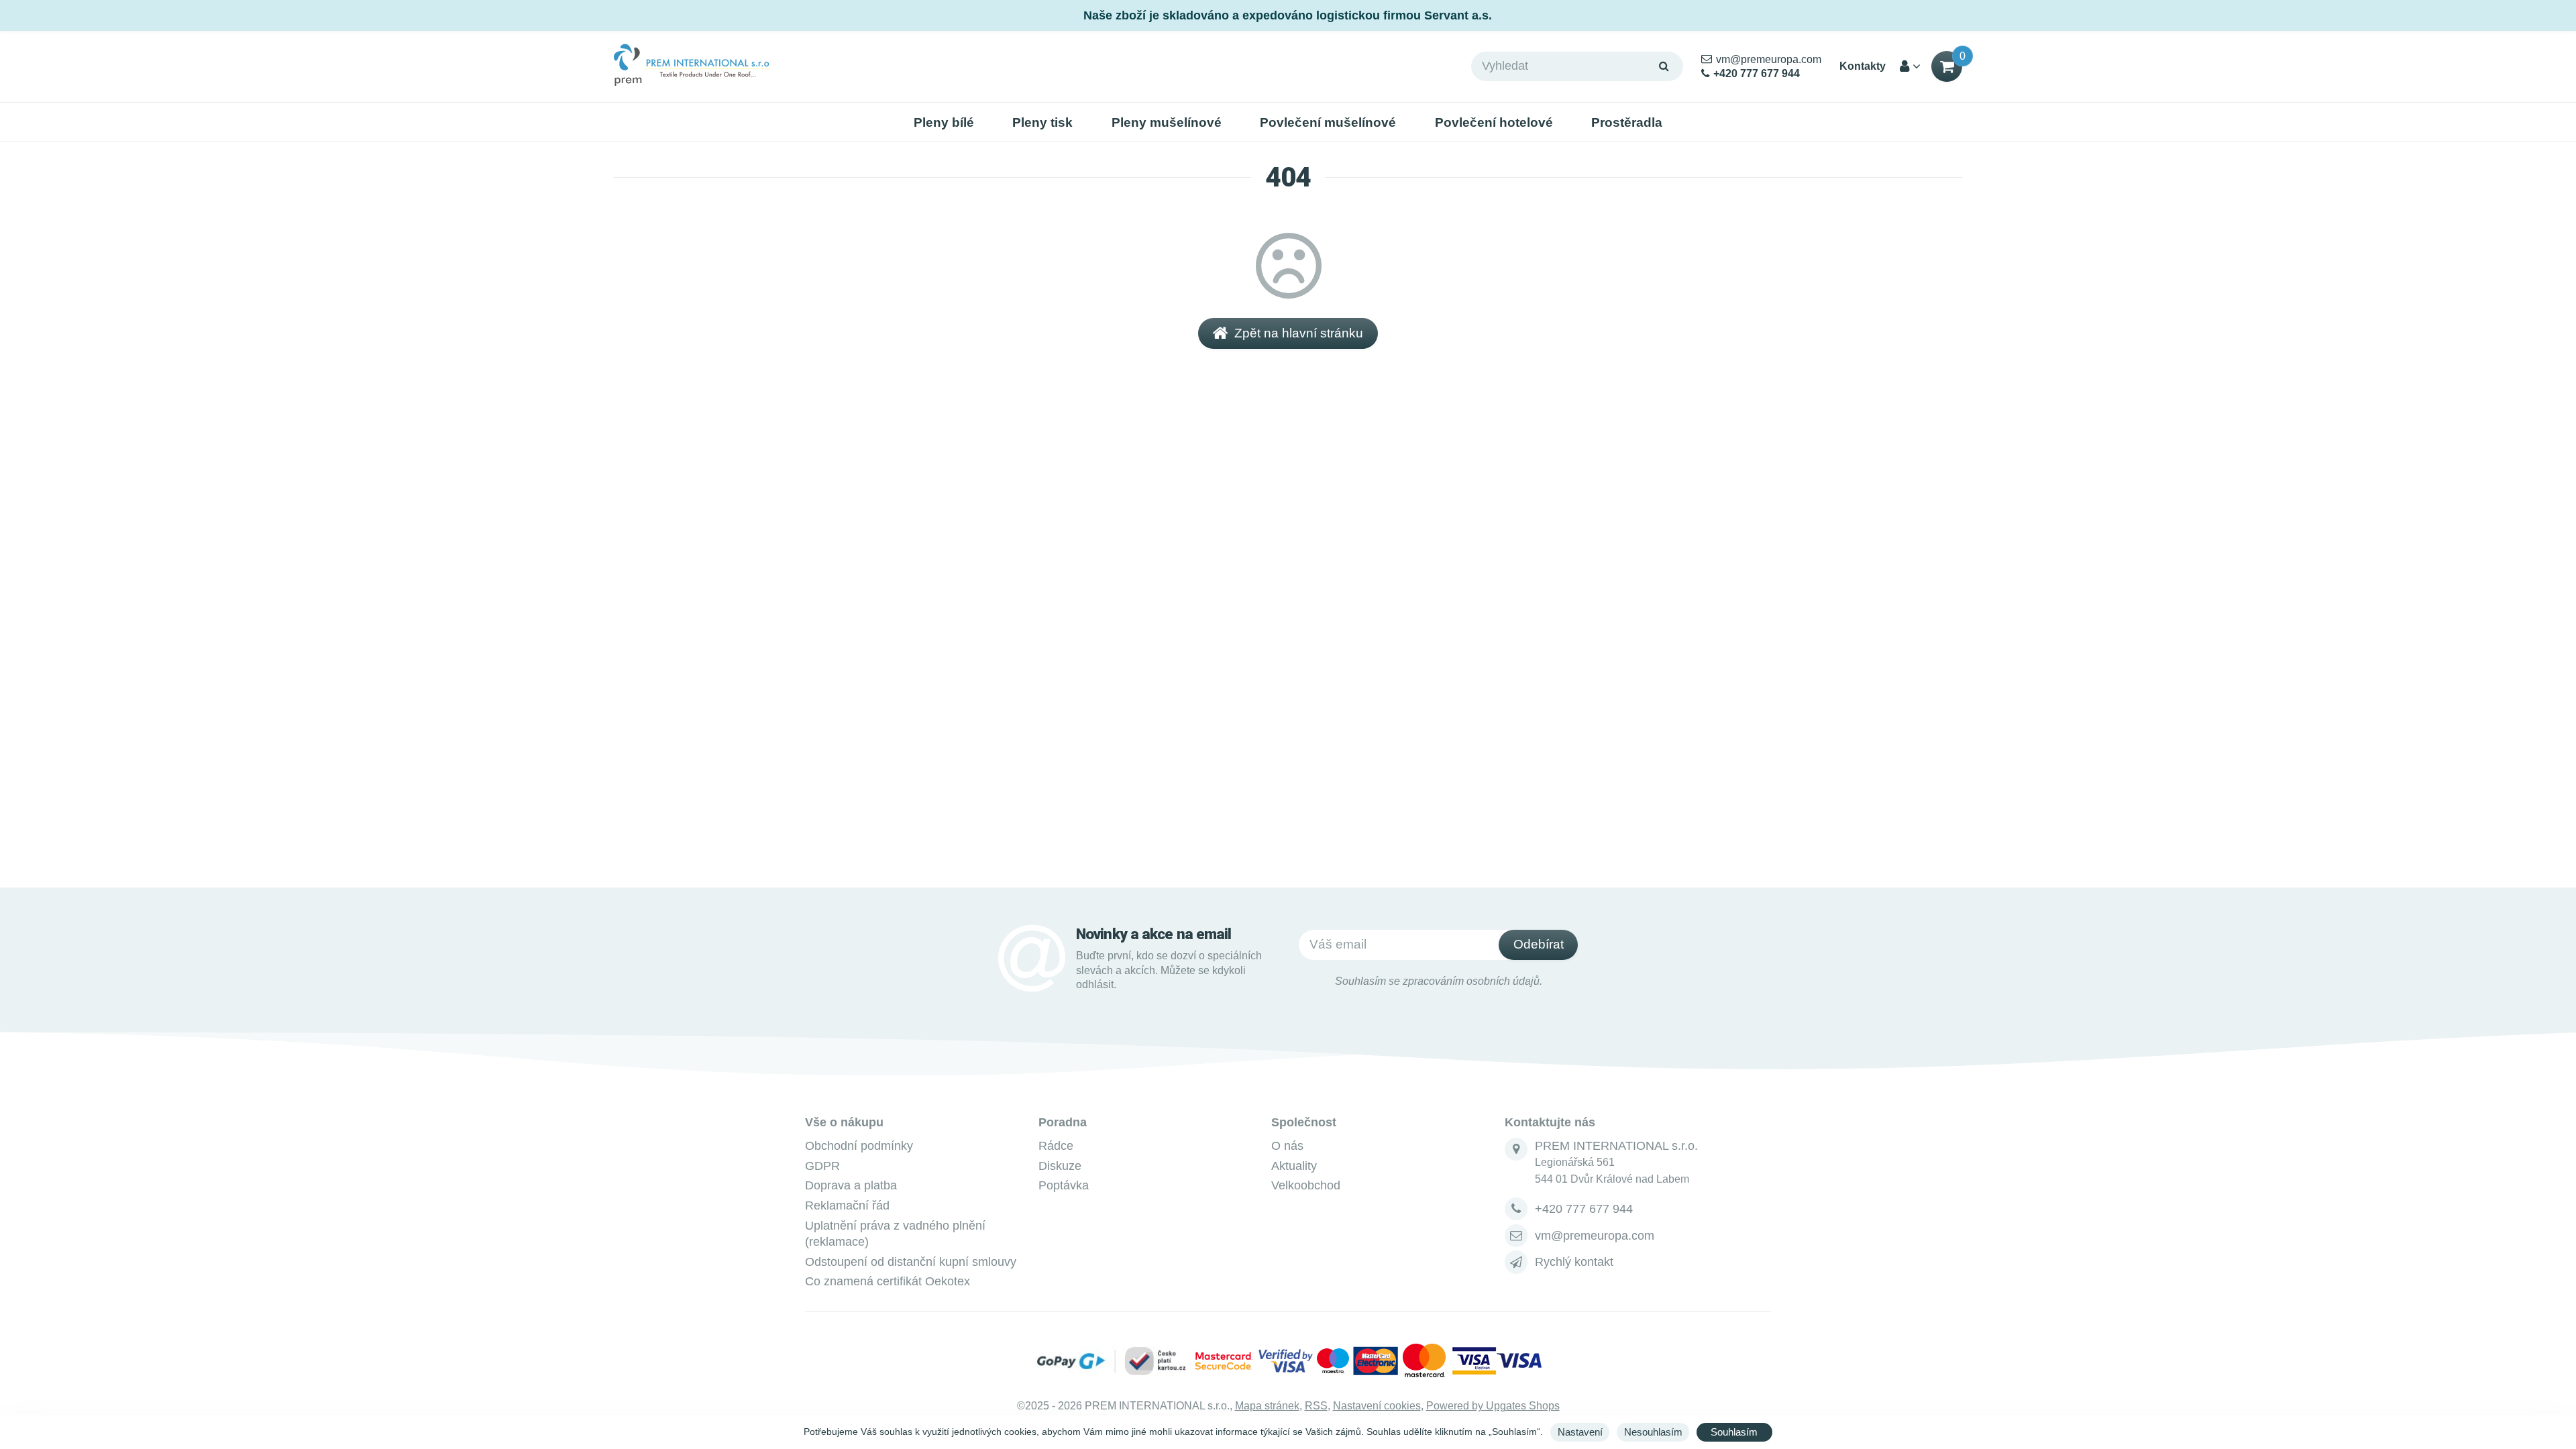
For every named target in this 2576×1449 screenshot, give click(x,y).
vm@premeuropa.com (1595, 1236)
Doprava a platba (851, 1185)
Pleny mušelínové (1167, 122)
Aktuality (1294, 1166)
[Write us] (1516, 1262)
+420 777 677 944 (1584, 1209)
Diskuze (1060, 1166)
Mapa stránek (1267, 1406)
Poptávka (1064, 1185)
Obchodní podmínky (859, 1146)
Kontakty (1863, 66)
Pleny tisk (1042, 122)
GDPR (822, 1166)
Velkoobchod (1306, 1185)
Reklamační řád (847, 1205)
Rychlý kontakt (1574, 1262)
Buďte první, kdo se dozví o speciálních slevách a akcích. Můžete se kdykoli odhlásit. (1169, 970)
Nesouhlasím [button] (1653, 1432)
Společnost (1304, 1122)
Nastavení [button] (1580, 1432)
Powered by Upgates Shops (1493, 1406)
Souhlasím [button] (1734, 1432)
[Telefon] (1516, 1209)
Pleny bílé (944, 122)
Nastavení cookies (1377, 1406)
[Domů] (692, 66)
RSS (1316, 1406)
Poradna (1063, 1122)
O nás (1287, 1146)
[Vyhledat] (1664, 66)
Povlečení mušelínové (1328, 122)
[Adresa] (1516, 1149)
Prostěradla (1627, 122)
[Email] (1516, 1236)
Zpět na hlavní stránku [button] (1299, 333)
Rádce (1056, 1146)
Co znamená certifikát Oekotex (888, 1281)
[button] (1947, 66)
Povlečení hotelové (1494, 122)
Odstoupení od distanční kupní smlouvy (911, 1262)
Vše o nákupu (844, 1122)
